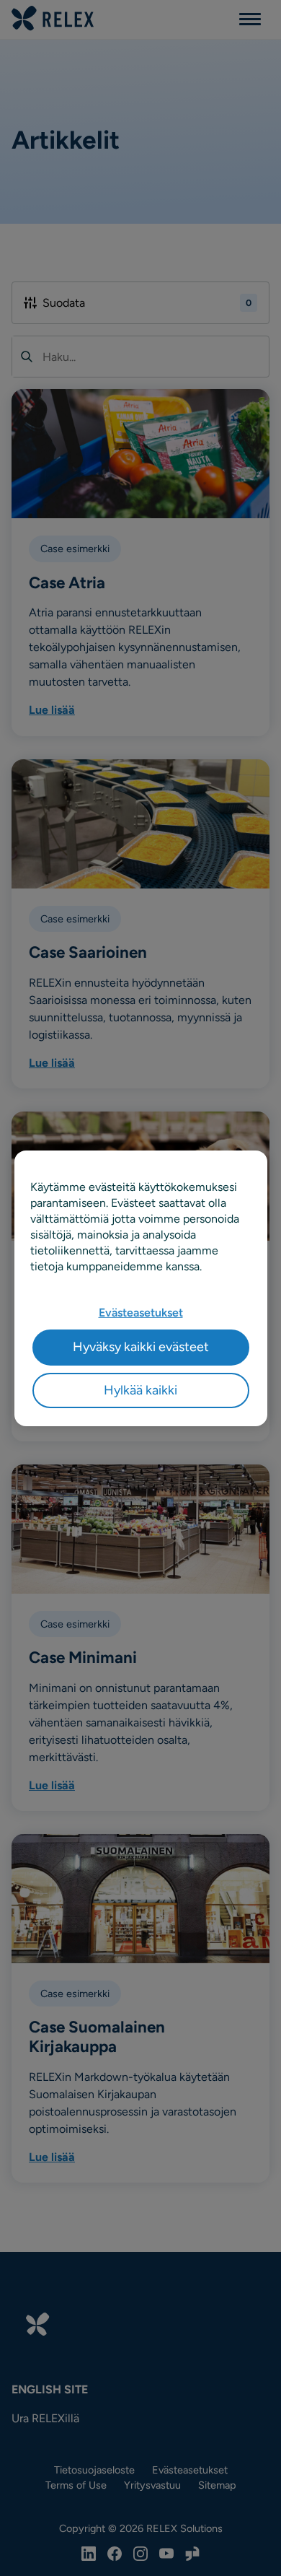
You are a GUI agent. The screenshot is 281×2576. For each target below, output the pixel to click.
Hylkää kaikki (140, 1389)
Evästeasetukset (141, 1313)
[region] (141, 1288)
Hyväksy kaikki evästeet (141, 1347)
